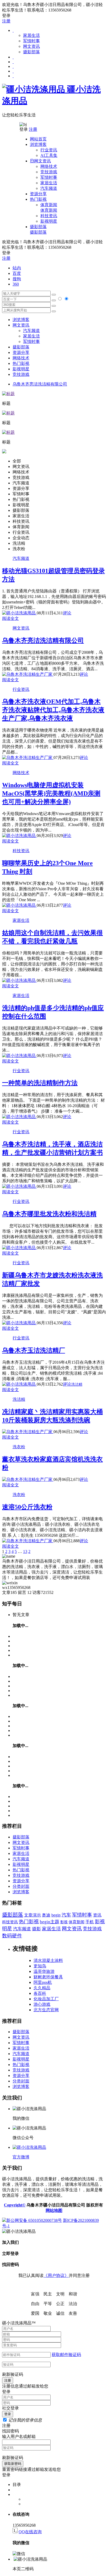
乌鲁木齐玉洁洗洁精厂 (34, 1350)
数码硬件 (12, 1936)
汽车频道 (49, 188)
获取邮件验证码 (66, 2355)
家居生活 (31, 35)
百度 (17, 273)
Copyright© (15, 2205)
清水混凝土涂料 (48, 1960)
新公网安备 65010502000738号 (34, 2220)
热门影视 (21, 363)
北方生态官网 (46, 2010)
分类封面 (21, 1886)
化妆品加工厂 (46, 1999)
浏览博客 (21, 320)
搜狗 (17, 279)
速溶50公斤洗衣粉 (27, 1507)
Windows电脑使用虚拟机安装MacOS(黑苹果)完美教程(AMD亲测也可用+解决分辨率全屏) (51, 793)
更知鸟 (40, 1966)
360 (16, 284)
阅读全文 (10, 618)
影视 (64, 1922)
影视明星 (49, 221)
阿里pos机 (43, 1982)
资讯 (97, 1915)
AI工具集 (49, 155)
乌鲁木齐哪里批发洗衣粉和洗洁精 (49, 1214)
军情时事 (31, 41)
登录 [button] (6, 16)
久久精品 (42, 1988)
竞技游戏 (49, 172)
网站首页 (38, 139)
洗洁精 (77, 1384)
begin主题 (50, 1922)
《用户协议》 (56, 2275)
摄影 (36, 1929)
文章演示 (33, 1915)
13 (25, 1551)
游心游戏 (42, 2004)
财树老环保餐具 (48, 1977)
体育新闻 (49, 207)
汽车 (66, 1915)
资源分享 (21, 1881)
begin (56, 1915)
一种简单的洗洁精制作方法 (40, 1083)
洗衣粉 (19, 1447)
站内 (17, 268)
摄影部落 (31, 52)
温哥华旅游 (44, 1971)
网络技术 (49, 166)
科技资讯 (49, 216)
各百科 (40, 1993)
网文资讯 (31, 46)
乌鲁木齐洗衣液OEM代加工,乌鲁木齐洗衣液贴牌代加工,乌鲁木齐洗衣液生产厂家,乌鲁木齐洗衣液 (53, 710)
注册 (6, 21)
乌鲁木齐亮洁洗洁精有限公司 (40, 384)
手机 (90, 1922)
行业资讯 (49, 150)
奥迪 (46, 1915)
